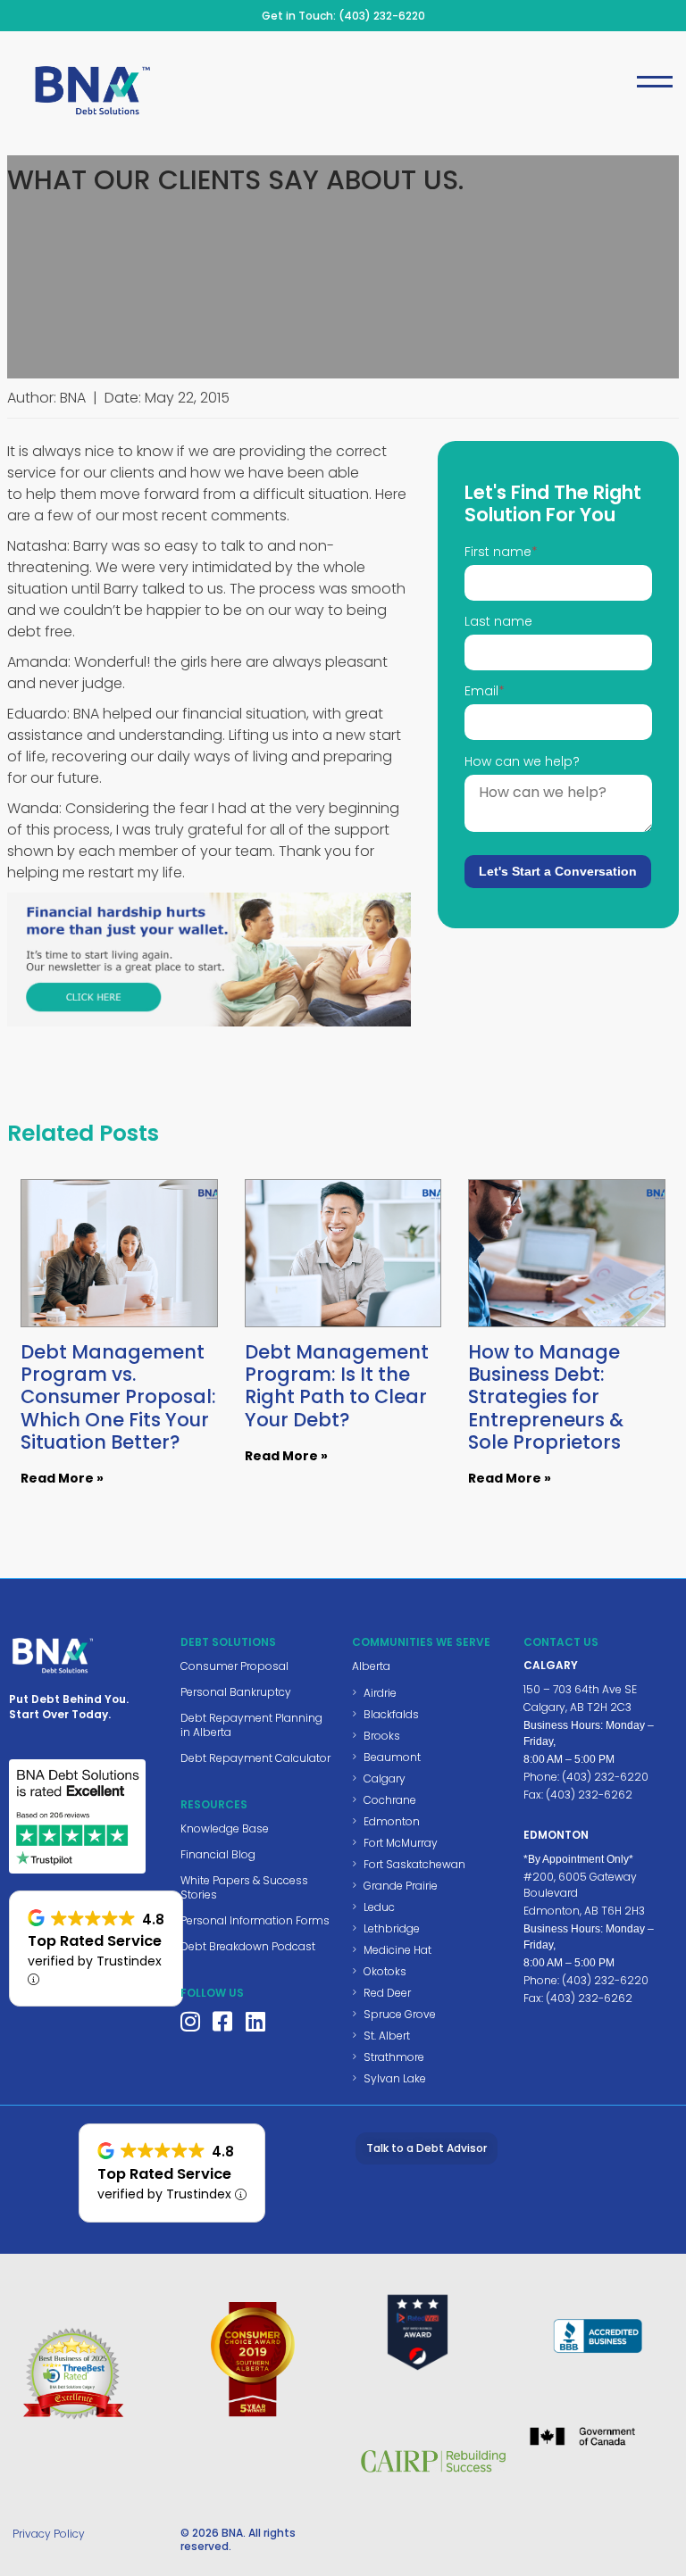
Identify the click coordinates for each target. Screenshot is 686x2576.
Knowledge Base (225, 1828)
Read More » (62, 1478)
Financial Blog (218, 1854)
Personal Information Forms (255, 1920)
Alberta (371, 1666)
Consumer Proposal (234, 1666)
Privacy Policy (49, 2534)
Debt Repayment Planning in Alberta (251, 1725)
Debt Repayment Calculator (255, 1758)
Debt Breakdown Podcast (248, 1946)
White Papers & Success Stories (244, 1887)
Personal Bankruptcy (236, 1692)
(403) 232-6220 (382, 16)
